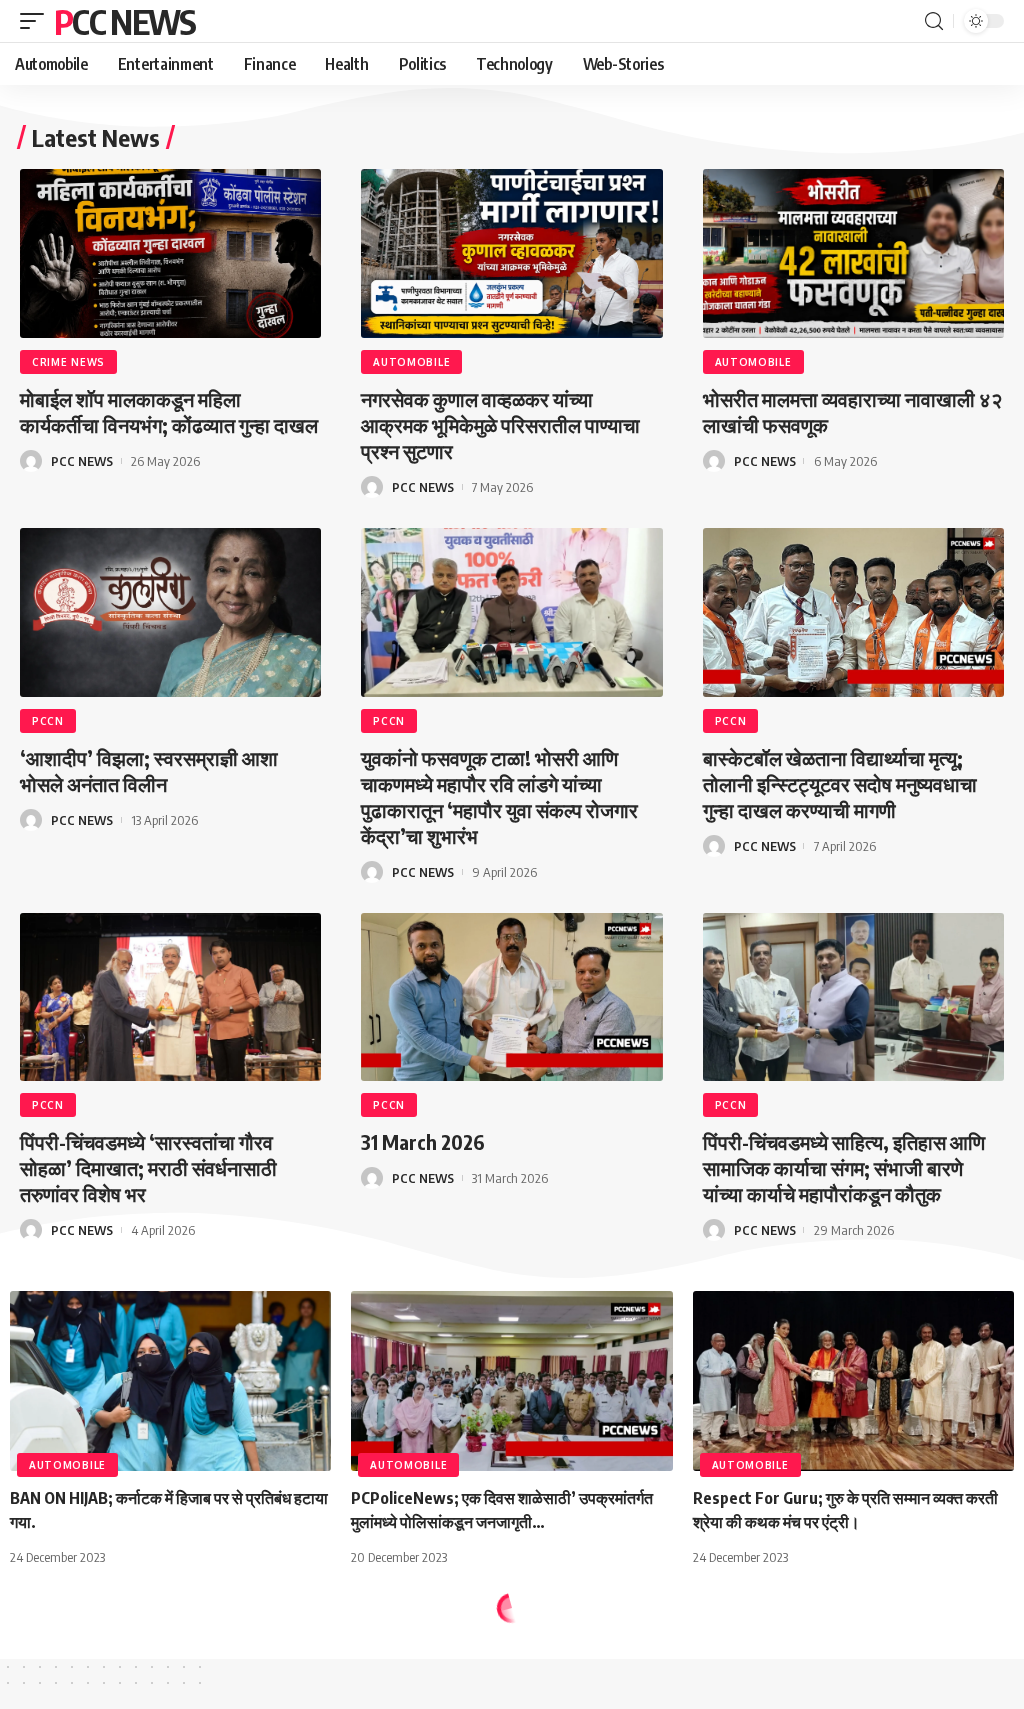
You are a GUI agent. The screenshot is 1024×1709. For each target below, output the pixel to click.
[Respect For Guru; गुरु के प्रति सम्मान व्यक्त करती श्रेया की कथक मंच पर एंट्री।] (853, 1381)
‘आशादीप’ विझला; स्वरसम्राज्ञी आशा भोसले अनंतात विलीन (149, 770)
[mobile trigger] (37, 21)
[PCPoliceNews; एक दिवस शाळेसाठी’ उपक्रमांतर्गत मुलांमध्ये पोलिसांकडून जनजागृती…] (511, 1381)
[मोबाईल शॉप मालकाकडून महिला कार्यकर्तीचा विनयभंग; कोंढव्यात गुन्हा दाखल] (170, 253)
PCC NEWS (124, 21)
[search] (934, 21)
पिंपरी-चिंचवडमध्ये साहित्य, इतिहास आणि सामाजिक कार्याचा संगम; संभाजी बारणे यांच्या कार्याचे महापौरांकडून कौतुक (844, 1167)
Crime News (68, 362)
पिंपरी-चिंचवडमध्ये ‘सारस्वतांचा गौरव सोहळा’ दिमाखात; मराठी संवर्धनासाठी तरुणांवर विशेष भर (148, 1167)
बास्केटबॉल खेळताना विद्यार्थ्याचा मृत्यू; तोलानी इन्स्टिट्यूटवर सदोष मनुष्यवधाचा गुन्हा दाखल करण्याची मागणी (840, 783)
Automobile (411, 362)
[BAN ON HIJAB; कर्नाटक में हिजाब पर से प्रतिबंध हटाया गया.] (170, 1381)
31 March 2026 (422, 1141)
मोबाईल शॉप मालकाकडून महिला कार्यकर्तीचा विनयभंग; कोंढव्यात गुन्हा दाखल (169, 411)
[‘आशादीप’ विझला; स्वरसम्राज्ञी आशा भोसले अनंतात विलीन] (170, 612)
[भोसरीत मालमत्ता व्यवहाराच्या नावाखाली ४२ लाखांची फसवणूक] (853, 253)
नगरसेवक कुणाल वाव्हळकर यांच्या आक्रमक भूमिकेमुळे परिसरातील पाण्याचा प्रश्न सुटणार (500, 424)
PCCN (48, 721)
